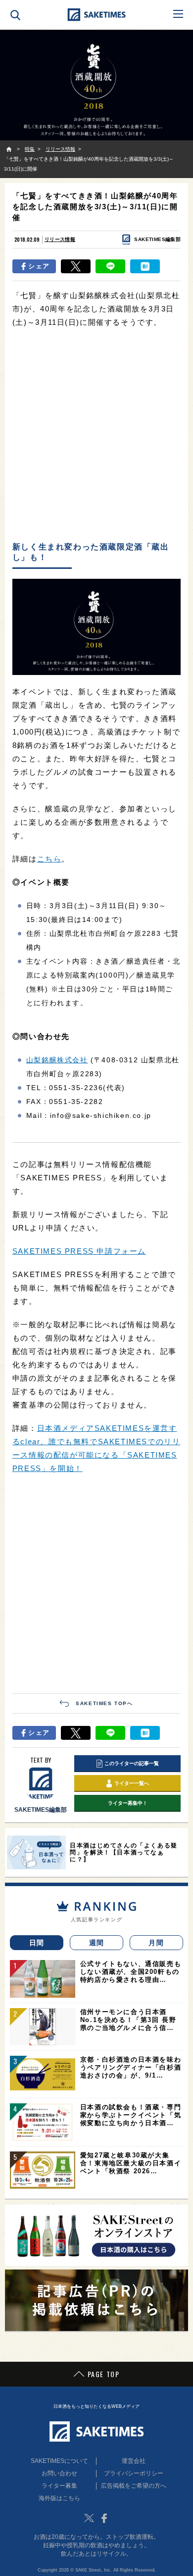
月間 (156, 1943)
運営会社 (134, 2461)
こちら (49, 859)
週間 (97, 1943)
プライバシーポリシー (134, 2473)
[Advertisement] (96, 435)
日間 (37, 1943)
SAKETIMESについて (59, 2461)
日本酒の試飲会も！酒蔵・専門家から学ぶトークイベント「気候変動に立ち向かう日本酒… (131, 2115)
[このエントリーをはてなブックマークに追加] (145, 266)
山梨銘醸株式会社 (57, 1060)
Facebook (104, 2518)
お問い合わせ (59, 2473)
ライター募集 (59, 2486)
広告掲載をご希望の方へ (134, 2486)
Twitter (89, 2518)
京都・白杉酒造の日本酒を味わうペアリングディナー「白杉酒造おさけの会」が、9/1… (131, 2067)
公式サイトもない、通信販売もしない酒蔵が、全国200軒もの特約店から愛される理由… (131, 1972)
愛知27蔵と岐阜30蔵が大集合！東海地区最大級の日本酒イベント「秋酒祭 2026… (131, 2163)
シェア (39, 266)
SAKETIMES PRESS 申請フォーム (79, 1251)
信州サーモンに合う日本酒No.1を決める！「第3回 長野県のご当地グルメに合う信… (128, 2020)
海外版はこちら (59, 2498)
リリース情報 (60, 239)
